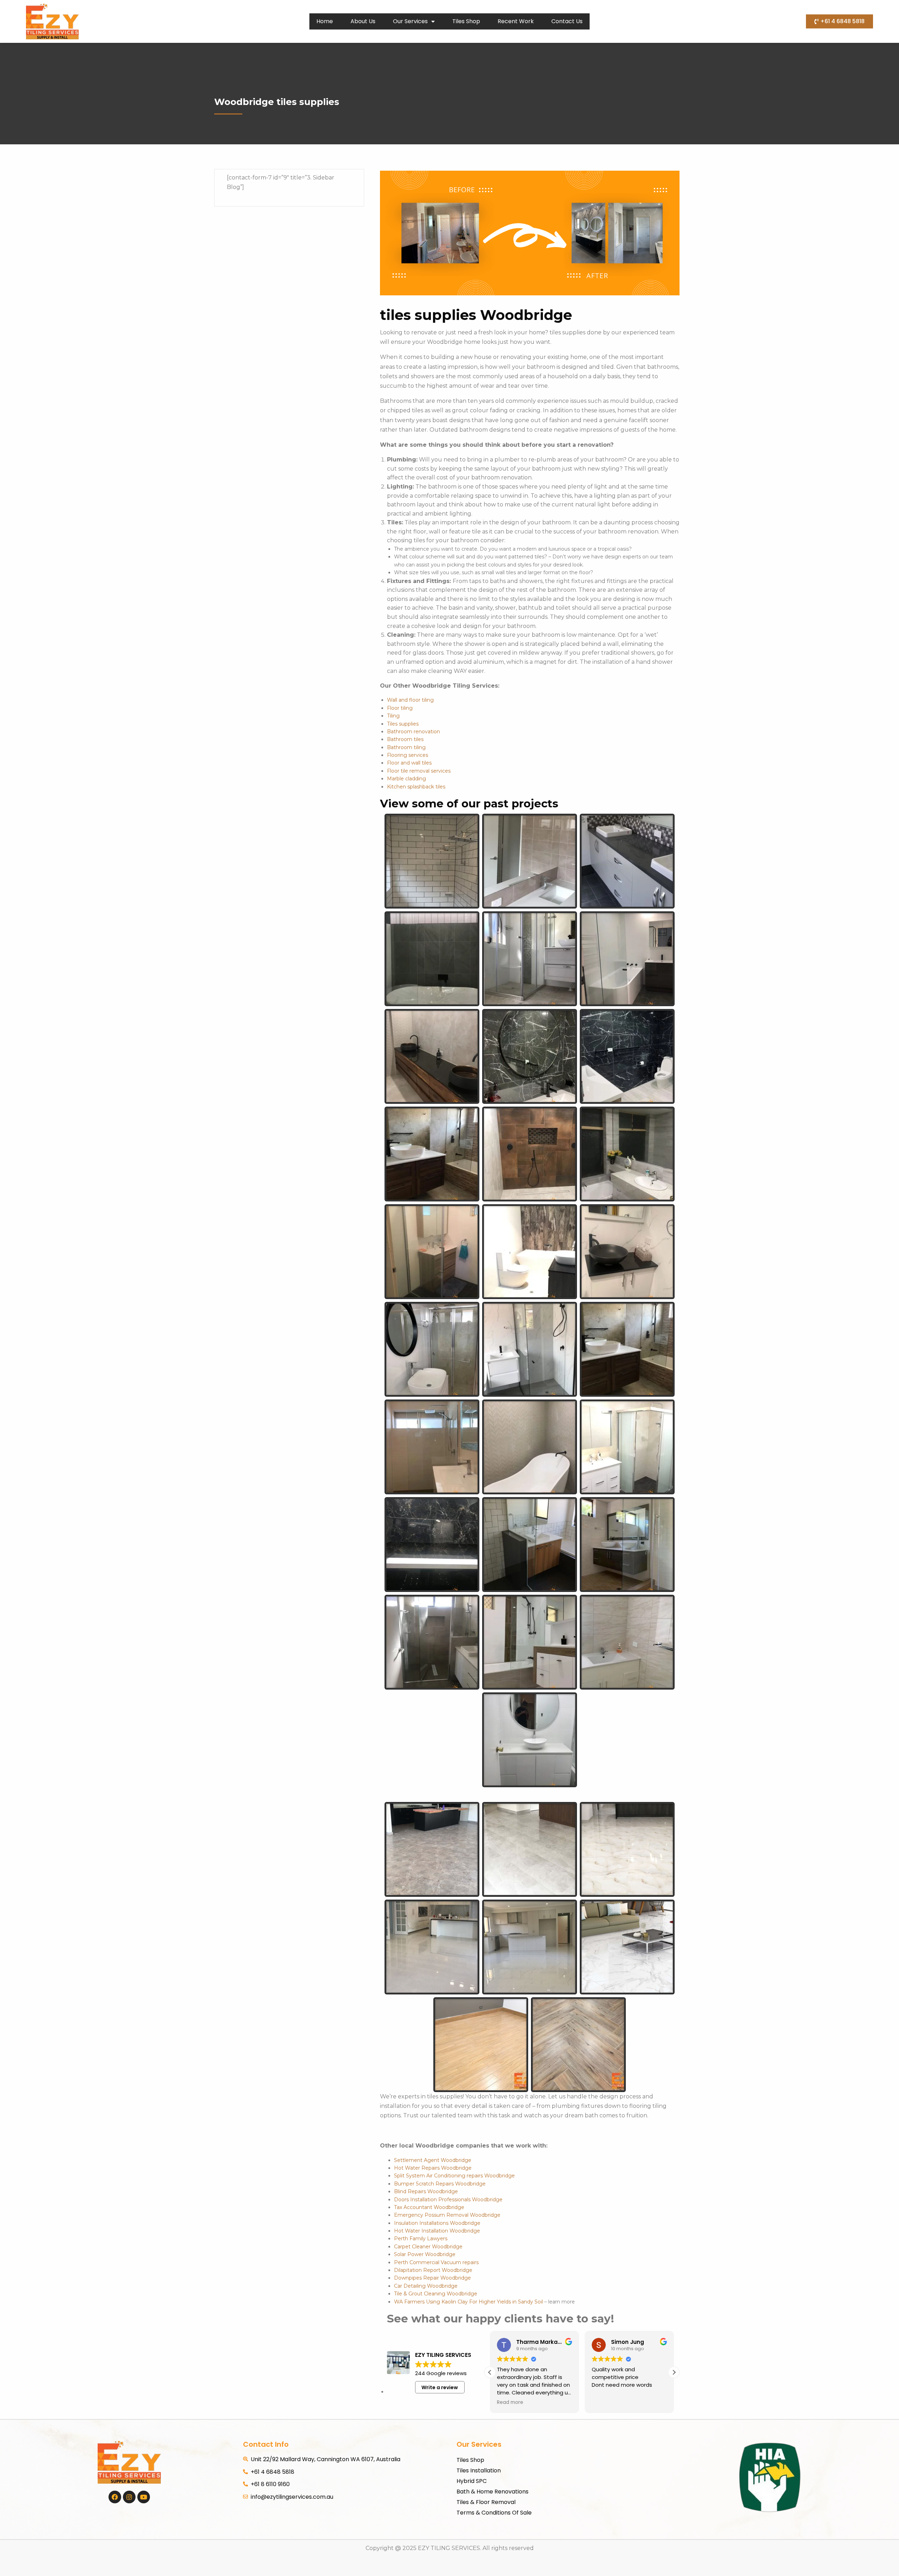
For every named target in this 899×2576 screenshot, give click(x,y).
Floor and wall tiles (409, 763)
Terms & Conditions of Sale (494, 2513)
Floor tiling (400, 708)
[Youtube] (144, 2497)
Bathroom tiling (406, 747)
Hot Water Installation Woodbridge (437, 2231)
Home (325, 21)
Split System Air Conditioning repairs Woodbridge (454, 2176)
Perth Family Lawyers (421, 2239)
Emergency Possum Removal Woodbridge (447, 2215)
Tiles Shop (466, 21)
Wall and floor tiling (410, 700)
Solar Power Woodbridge (425, 2254)
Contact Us (567, 21)
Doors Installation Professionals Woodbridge (448, 2200)
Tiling (393, 716)
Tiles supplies (403, 724)
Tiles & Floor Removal (486, 2502)
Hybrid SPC (472, 2481)
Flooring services (408, 755)
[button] (674, 2372)
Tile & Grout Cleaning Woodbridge (436, 2294)
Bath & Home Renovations (493, 2492)
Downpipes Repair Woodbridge (432, 2278)
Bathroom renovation (414, 732)
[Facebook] (115, 2497)
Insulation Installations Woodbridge (437, 2223)
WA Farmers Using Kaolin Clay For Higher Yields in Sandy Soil (468, 2302)
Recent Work (516, 21)
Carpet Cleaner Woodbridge (428, 2247)
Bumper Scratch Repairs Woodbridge (440, 2184)
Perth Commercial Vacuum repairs (436, 2262)
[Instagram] (129, 2497)
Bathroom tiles (405, 739)
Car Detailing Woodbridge (426, 2286)
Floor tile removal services (419, 771)
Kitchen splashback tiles (416, 787)
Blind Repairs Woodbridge (426, 2191)
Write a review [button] (440, 2387)
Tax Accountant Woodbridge (429, 2207)
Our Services (410, 21)
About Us (363, 21)
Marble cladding (406, 779)
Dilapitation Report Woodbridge (433, 2270)
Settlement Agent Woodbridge (433, 2160)
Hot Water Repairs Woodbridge (433, 2168)
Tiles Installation (479, 2470)
